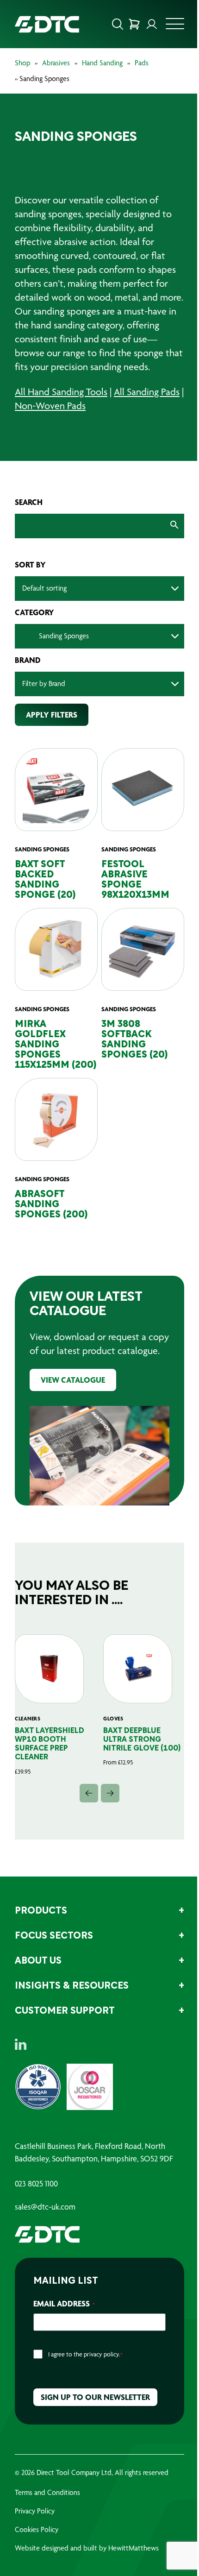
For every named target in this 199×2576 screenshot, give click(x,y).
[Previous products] (86, 1816)
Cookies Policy (37, 2552)
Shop (22, 63)
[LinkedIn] (21, 2067)
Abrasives (56, 63)
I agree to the (85, 2377)
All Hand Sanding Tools (61, 406)
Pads (142, 63)
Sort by (30, 579)
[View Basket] (127, 24)
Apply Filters (52, 728)
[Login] (145, 24)
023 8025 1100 (36, 2206)
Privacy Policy (35, 2534)
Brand (28, 674)
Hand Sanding (102, 63)
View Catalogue (73, 1408)
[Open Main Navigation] (168, 26)
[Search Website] (111, 24)
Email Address (64, 2326)
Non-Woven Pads (75, 419)
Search (29, 516)
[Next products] (107, 1816)
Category (34, 626)
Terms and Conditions (47, 2515)
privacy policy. (102, 2377)
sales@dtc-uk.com (45, 2230)
